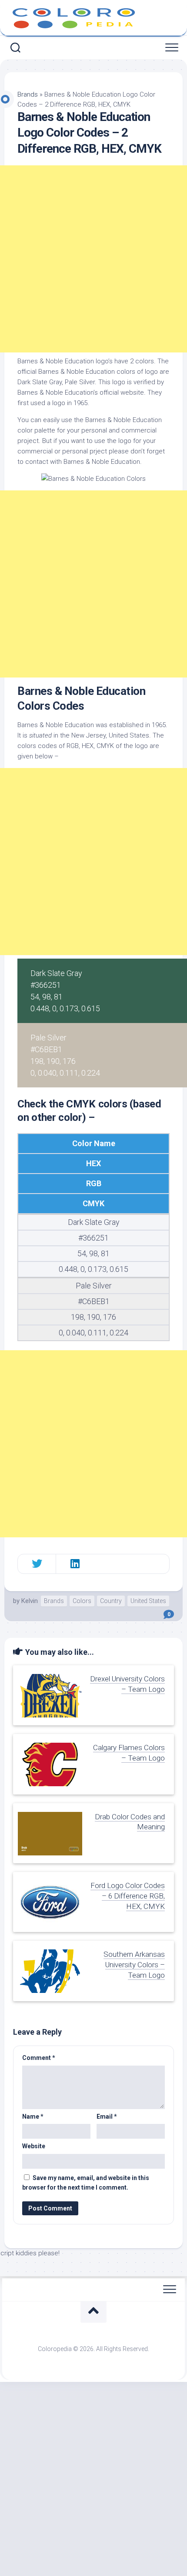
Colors (82, 1601)
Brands (28, 94)
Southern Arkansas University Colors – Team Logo (134, 1965)
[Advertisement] (93, 259)
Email (107, 2116)
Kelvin (30, 1601)
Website (34, 2146)
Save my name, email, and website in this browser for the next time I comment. (86, 2183)
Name (33, 2116)
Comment (39, 2058)
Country (111, 1601)
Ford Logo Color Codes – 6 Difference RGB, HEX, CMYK (128, 1896)
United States (148, 1601)
